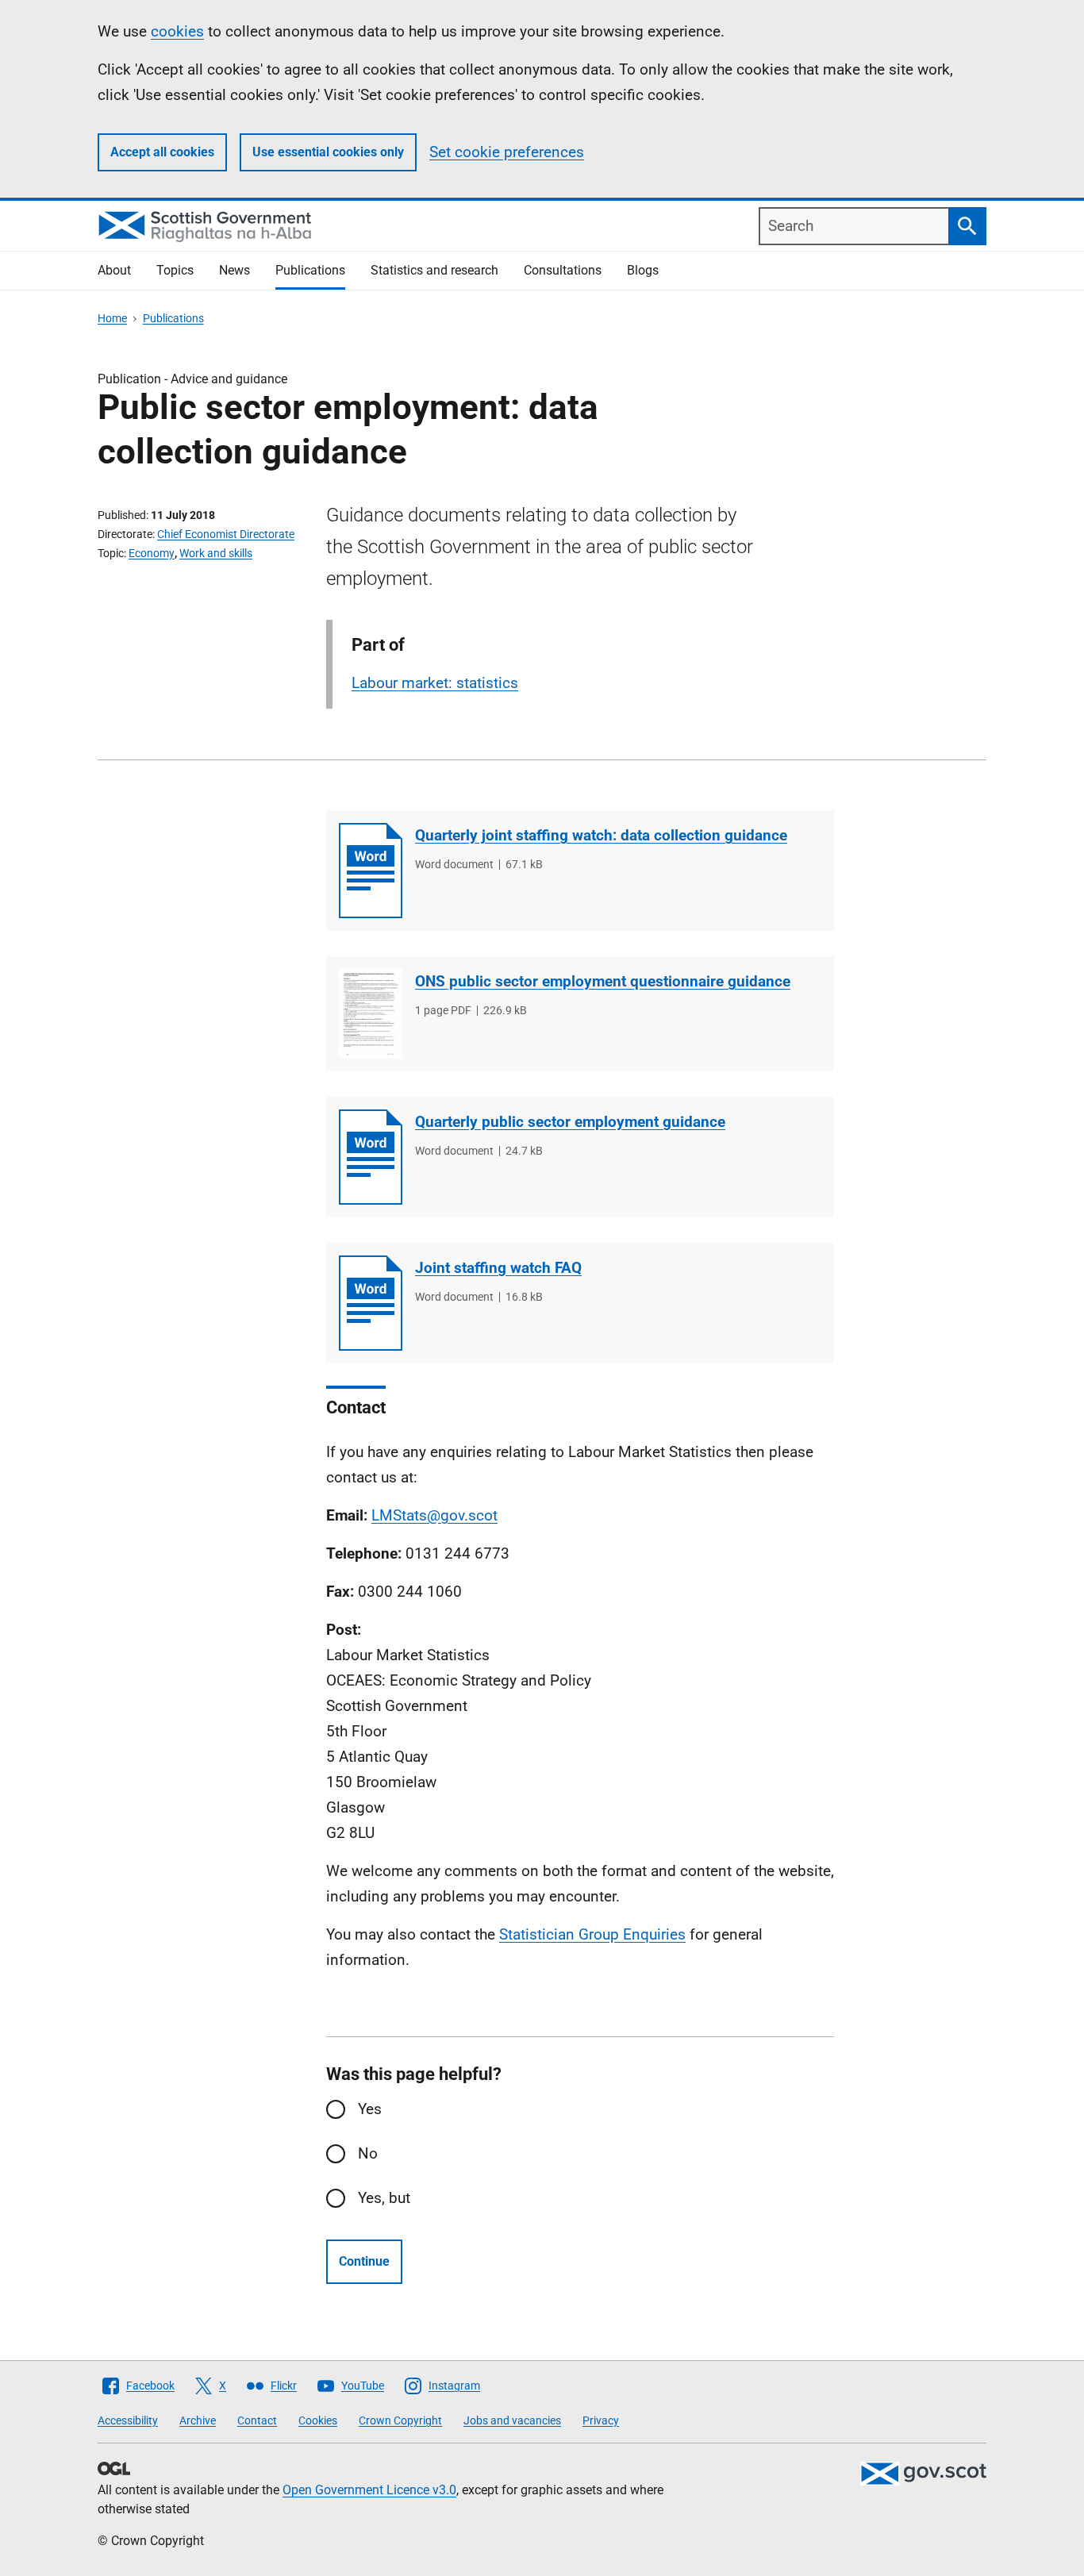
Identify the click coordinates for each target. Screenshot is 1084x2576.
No (368, 2153)
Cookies (318, 2420)
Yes (370, 2109)
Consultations (563, 270)
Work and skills (216, 553)
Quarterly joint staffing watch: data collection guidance (601, 835)
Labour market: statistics (435, 683)
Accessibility (128, 2420)
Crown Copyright (400, 2420)
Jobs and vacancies (512, 2420)
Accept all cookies (162, 152)
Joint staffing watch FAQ (498, 1268)
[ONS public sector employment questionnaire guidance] (371, 1014)
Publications (310, 270)
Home (112, 318)
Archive (198, 2420)
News (234, 270)
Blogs (643, 270)
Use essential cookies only (328, 152)
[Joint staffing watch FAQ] (371, 1303)
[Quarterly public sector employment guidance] (371, 1157)
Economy (152, 553)
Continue (364, 2261)
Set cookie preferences (507, 152)
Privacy (601, 2420)
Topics (175, 270)
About (114, 270)
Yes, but (384, 2198)
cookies (177, 31)
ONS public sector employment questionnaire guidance (603, 981)
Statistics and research (434, 270)
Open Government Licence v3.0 (369, 2490)
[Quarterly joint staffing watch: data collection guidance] (371, 871)
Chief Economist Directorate (226, 534)
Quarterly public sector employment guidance (570, 1122)
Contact (257, 2420)
